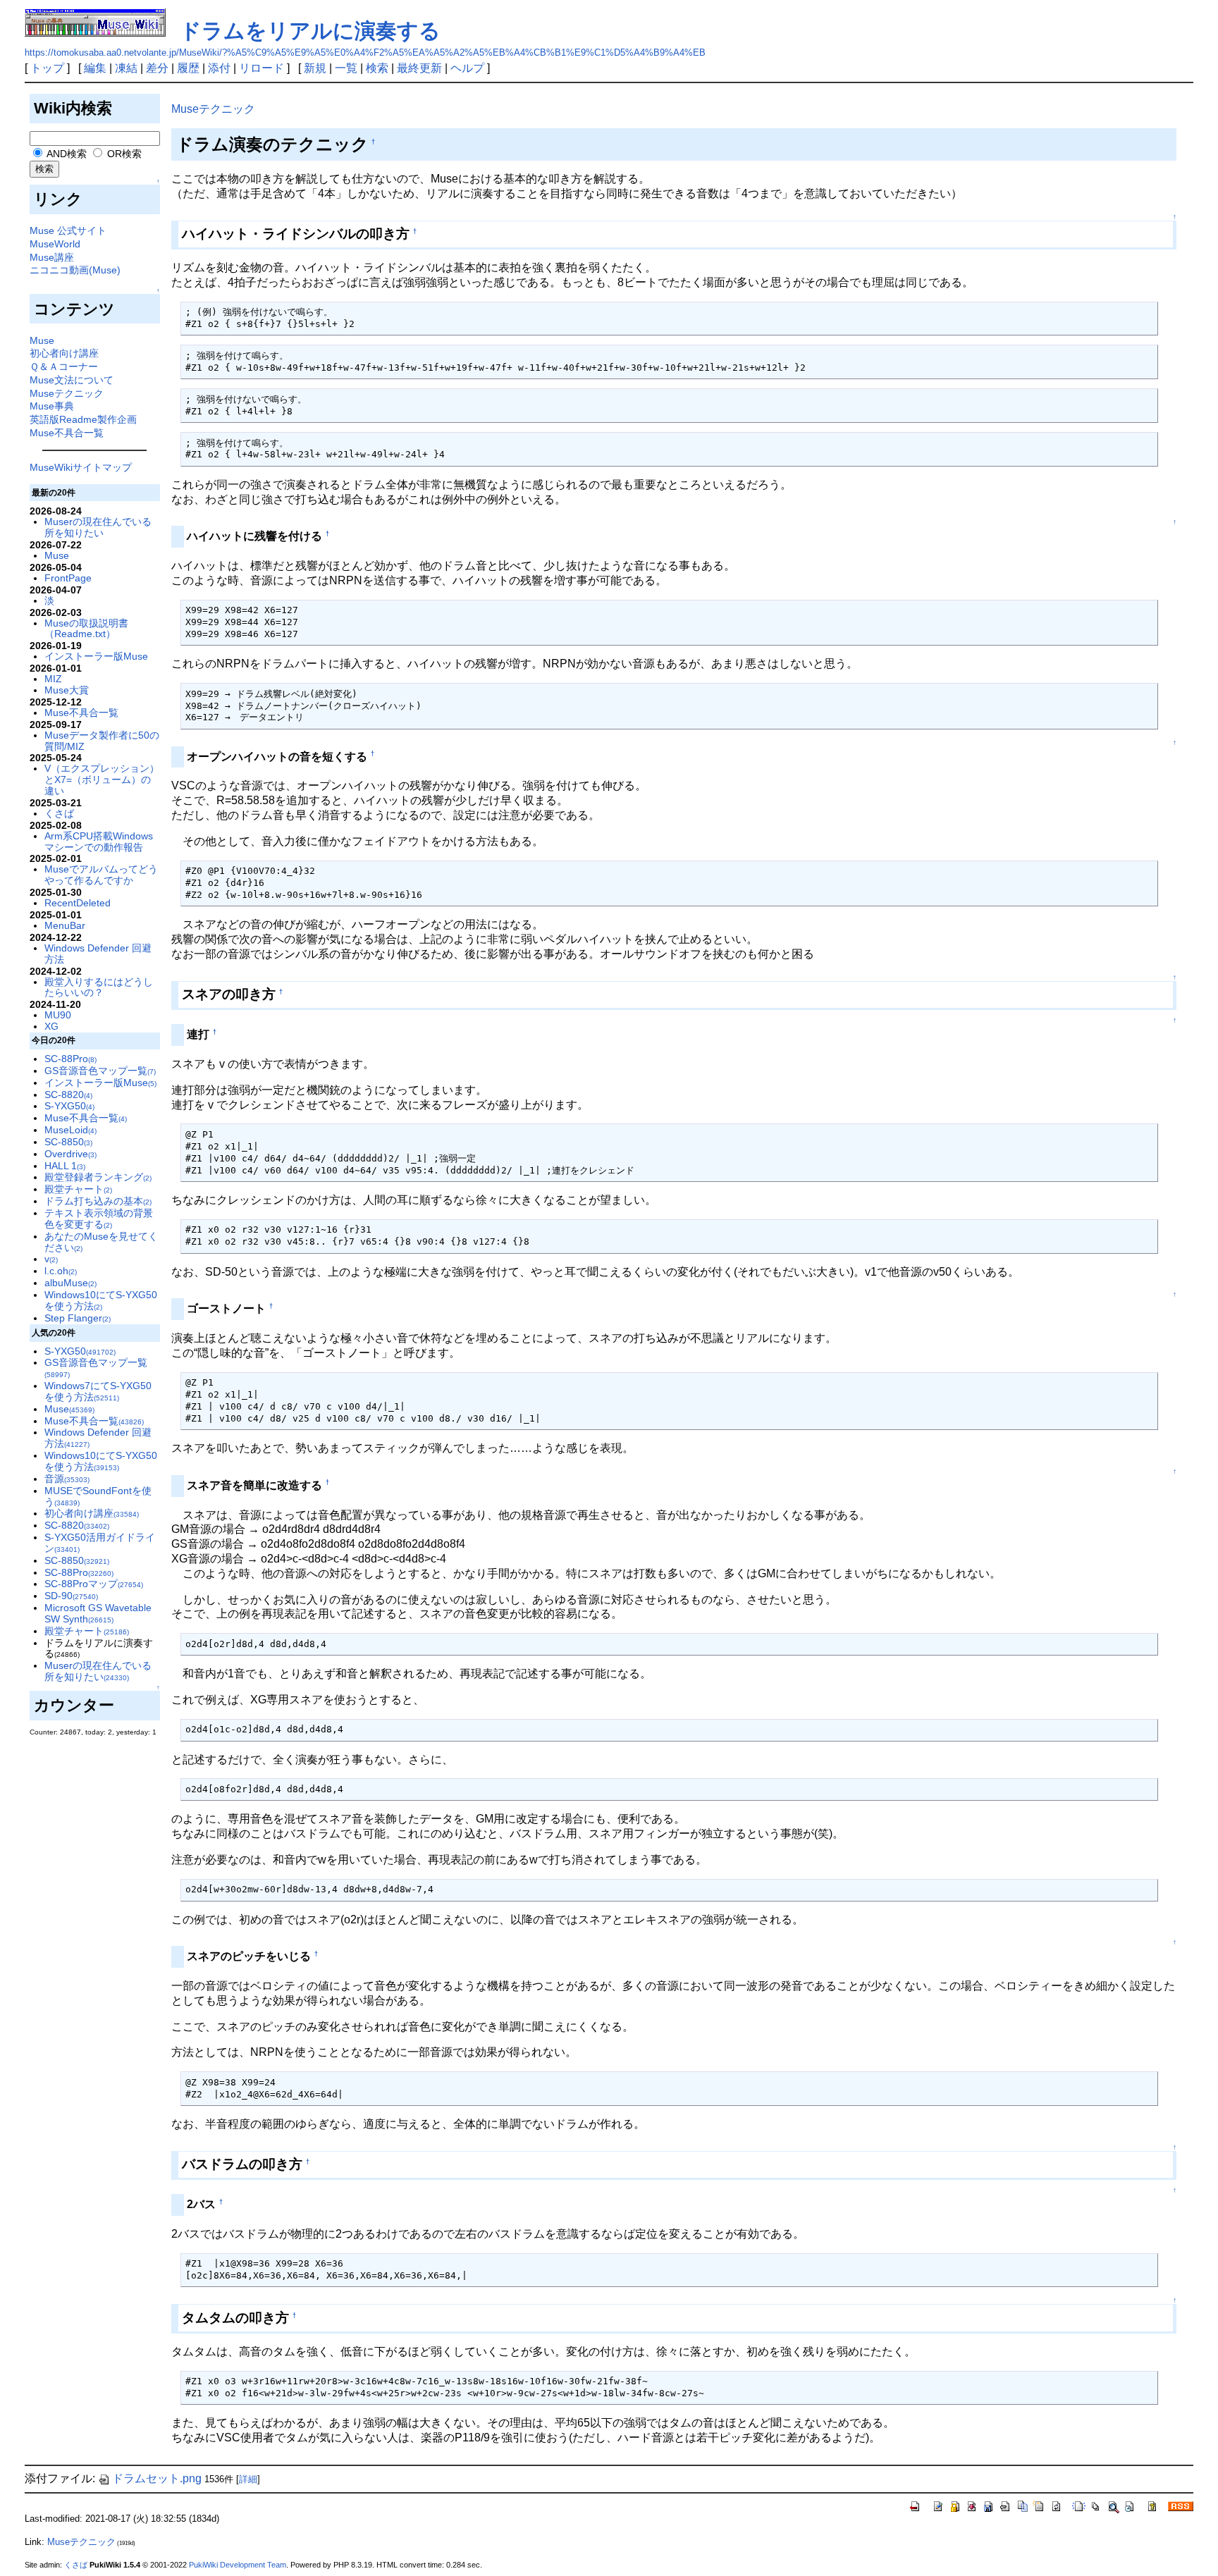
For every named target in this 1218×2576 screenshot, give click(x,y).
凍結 (126, 68)
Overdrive (70, 1154)
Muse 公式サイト (68, 230)
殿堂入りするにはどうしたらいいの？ (99, 987)
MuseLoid (70, 1130)
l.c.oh (61, 1271)
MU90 (58, 1015)
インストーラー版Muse (96, 656)
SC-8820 (68, 1095)
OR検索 (123, 154)
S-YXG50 (69, 1106)
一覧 (346, 68)
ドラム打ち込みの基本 (98, 1201)
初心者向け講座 (64, 353)
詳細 (248, 2479)
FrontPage (68, 578)
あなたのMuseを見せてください (101, 1242)
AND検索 (66, 154)
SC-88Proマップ (94, 1584)
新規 (315, 68)
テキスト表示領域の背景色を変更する (99, 1219)
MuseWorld (55, 244)
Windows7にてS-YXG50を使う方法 (98, 1391)
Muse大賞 (67, 690)
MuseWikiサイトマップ (81, 467)
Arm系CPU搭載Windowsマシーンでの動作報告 (99, 842)
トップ (47, 68)
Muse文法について (72, 380)
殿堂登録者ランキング (98, 1177)
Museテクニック (67, 393)
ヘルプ (467, 68)
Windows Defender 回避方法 (98, 954)
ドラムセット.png (157, 2478)
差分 (157, 68)
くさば (59, 813)
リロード (262, 68)
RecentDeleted (78, 903)
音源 (67, 1479)
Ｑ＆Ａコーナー (64, 366)
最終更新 (419, 68)
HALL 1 (65, 1166)
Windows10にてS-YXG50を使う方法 (101, 1300)
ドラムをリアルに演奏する (310, 31)
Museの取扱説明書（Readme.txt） (86, 629)
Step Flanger (78, 1318)
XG (51, 1026)
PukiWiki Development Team (238, 2565)
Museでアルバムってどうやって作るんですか (101, 875)
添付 (219, 68)
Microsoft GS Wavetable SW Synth (98, 1613)
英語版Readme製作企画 (83, 419)
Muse (42, 340)
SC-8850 (68, 1142)
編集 (95, 68)
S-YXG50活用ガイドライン (100, 1543)
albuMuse (70, 1283)
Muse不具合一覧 (67, 433)
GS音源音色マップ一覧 (100, 1071)
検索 (377, 68)
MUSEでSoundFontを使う (98, 1496)
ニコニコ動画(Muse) (75, 270)
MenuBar (65, 925)
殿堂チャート (78, 1189)
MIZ (53, 679)
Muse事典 (52, 406)
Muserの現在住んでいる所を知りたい (98, 527)
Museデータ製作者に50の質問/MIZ (102, 741)
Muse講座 (52, 257)
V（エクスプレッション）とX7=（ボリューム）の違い (102, 779)
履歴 (188, 68)
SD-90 (71, 1596)
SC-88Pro (70, 1059)
